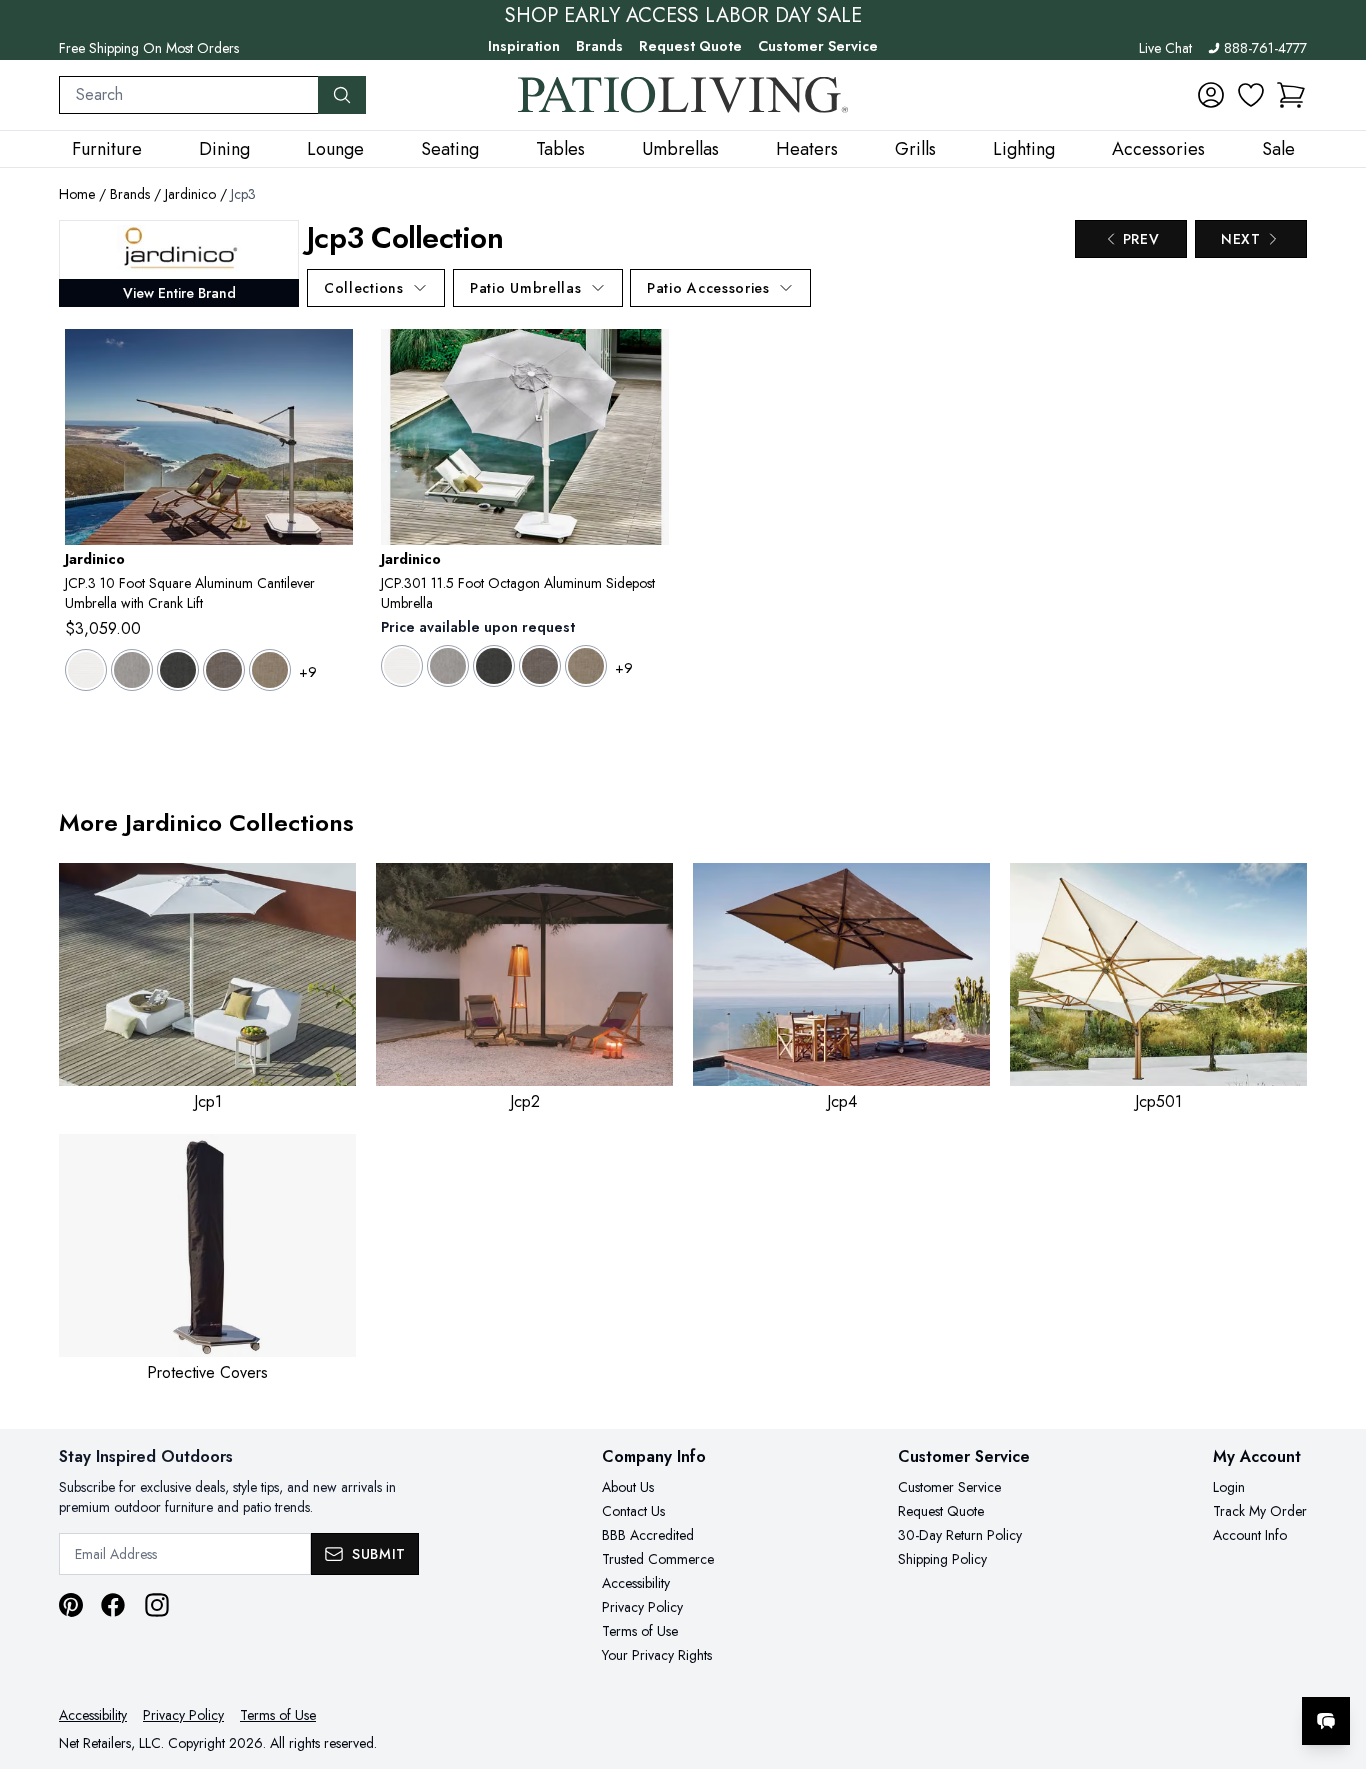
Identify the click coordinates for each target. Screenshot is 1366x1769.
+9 (308, 672)
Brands (599, 46)
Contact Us (633, 1511)
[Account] (1211, 95)
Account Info (1250, 1535)
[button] (1291, 95)
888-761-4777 (1265, 48)
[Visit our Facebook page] (113, 1605)
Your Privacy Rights (657, 1655)
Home (77, 194)
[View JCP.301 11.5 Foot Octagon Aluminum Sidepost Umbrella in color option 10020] (402, 666)
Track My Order (1260, 1511)
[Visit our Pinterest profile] (71, 1605)
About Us (628, 1487)
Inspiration (524, 46)
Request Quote (690, 46)
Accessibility (636, 1583)
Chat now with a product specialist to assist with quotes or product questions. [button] (1185, 1668)
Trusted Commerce (658, 1559)
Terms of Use (640, 1631)
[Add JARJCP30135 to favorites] (646, 360)
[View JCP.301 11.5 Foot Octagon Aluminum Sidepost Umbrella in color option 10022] (448, 666)
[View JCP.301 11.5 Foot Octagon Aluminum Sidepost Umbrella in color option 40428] (586, 666)
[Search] (342, 95)
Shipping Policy (942, 1559)
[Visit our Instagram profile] (157, 1605)
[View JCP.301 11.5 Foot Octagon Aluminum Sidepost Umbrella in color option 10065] (540, 666)
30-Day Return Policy (960, 1535)
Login (1229, 1487)
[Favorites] (1251, 95)
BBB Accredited (648, 1535)
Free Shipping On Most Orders (149, 48)
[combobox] (189, 95)
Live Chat (1165, 48)
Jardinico (190, 194)
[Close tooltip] (1334, 1660)
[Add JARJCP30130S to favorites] (330, 360)
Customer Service (818, 46)
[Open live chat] (1326, 1721)
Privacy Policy (642, 1607)
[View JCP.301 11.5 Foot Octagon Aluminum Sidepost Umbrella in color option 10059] (494, 666)
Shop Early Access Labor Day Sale (683, 16)
